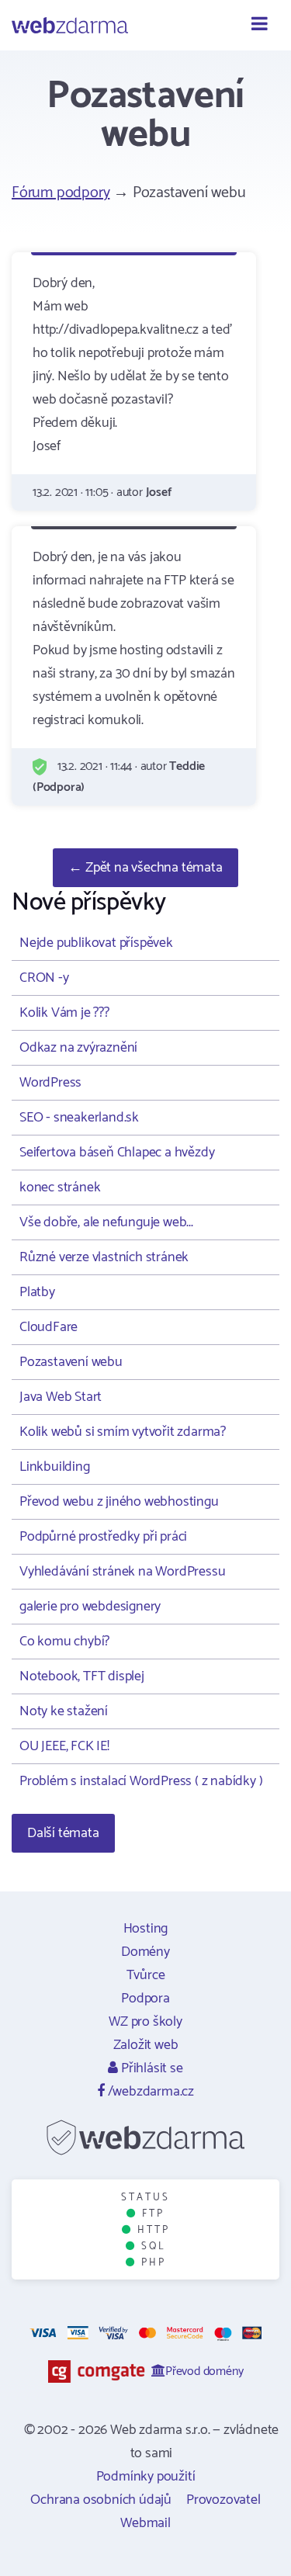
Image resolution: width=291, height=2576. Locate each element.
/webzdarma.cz (149, 2092)
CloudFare (48, 1327)
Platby (37, 1292)
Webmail (145, 2523)
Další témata (63, 1833)
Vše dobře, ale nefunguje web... (106, 1222)
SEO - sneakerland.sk (79, 1118)
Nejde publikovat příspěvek (96, 943)
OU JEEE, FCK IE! (64, 1746)
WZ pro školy (145, 2022)
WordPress (50, 1083)
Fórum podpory (61, 193)
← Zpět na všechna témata (145, 868)
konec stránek (60, 1187)
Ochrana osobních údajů (101, 2500)
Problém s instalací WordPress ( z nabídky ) (141, 1781)
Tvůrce (146, 1975)
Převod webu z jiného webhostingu (119, 1502)
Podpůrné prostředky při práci (103, 1537)
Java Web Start (61, 1397)
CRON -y (44, 978)
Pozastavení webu (71, 1362)
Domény (145, 1952)
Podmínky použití (146, 2477)
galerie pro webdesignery (90, 1607)
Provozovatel (223, 2500)
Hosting (146, 1929)
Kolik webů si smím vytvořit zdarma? (123, 1432)
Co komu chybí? (64, 1642)
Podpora (145, 1999)
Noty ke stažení (64, 1711)
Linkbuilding (55, 1467)
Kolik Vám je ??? (64, 1013)
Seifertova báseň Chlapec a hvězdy (117, 1153)
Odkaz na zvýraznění (78, 1048)
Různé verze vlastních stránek (104, 1257)
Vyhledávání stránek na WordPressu (122, 1572)
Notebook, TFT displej (82, 1676)
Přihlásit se (150, 2068)
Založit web (146, 2045)
